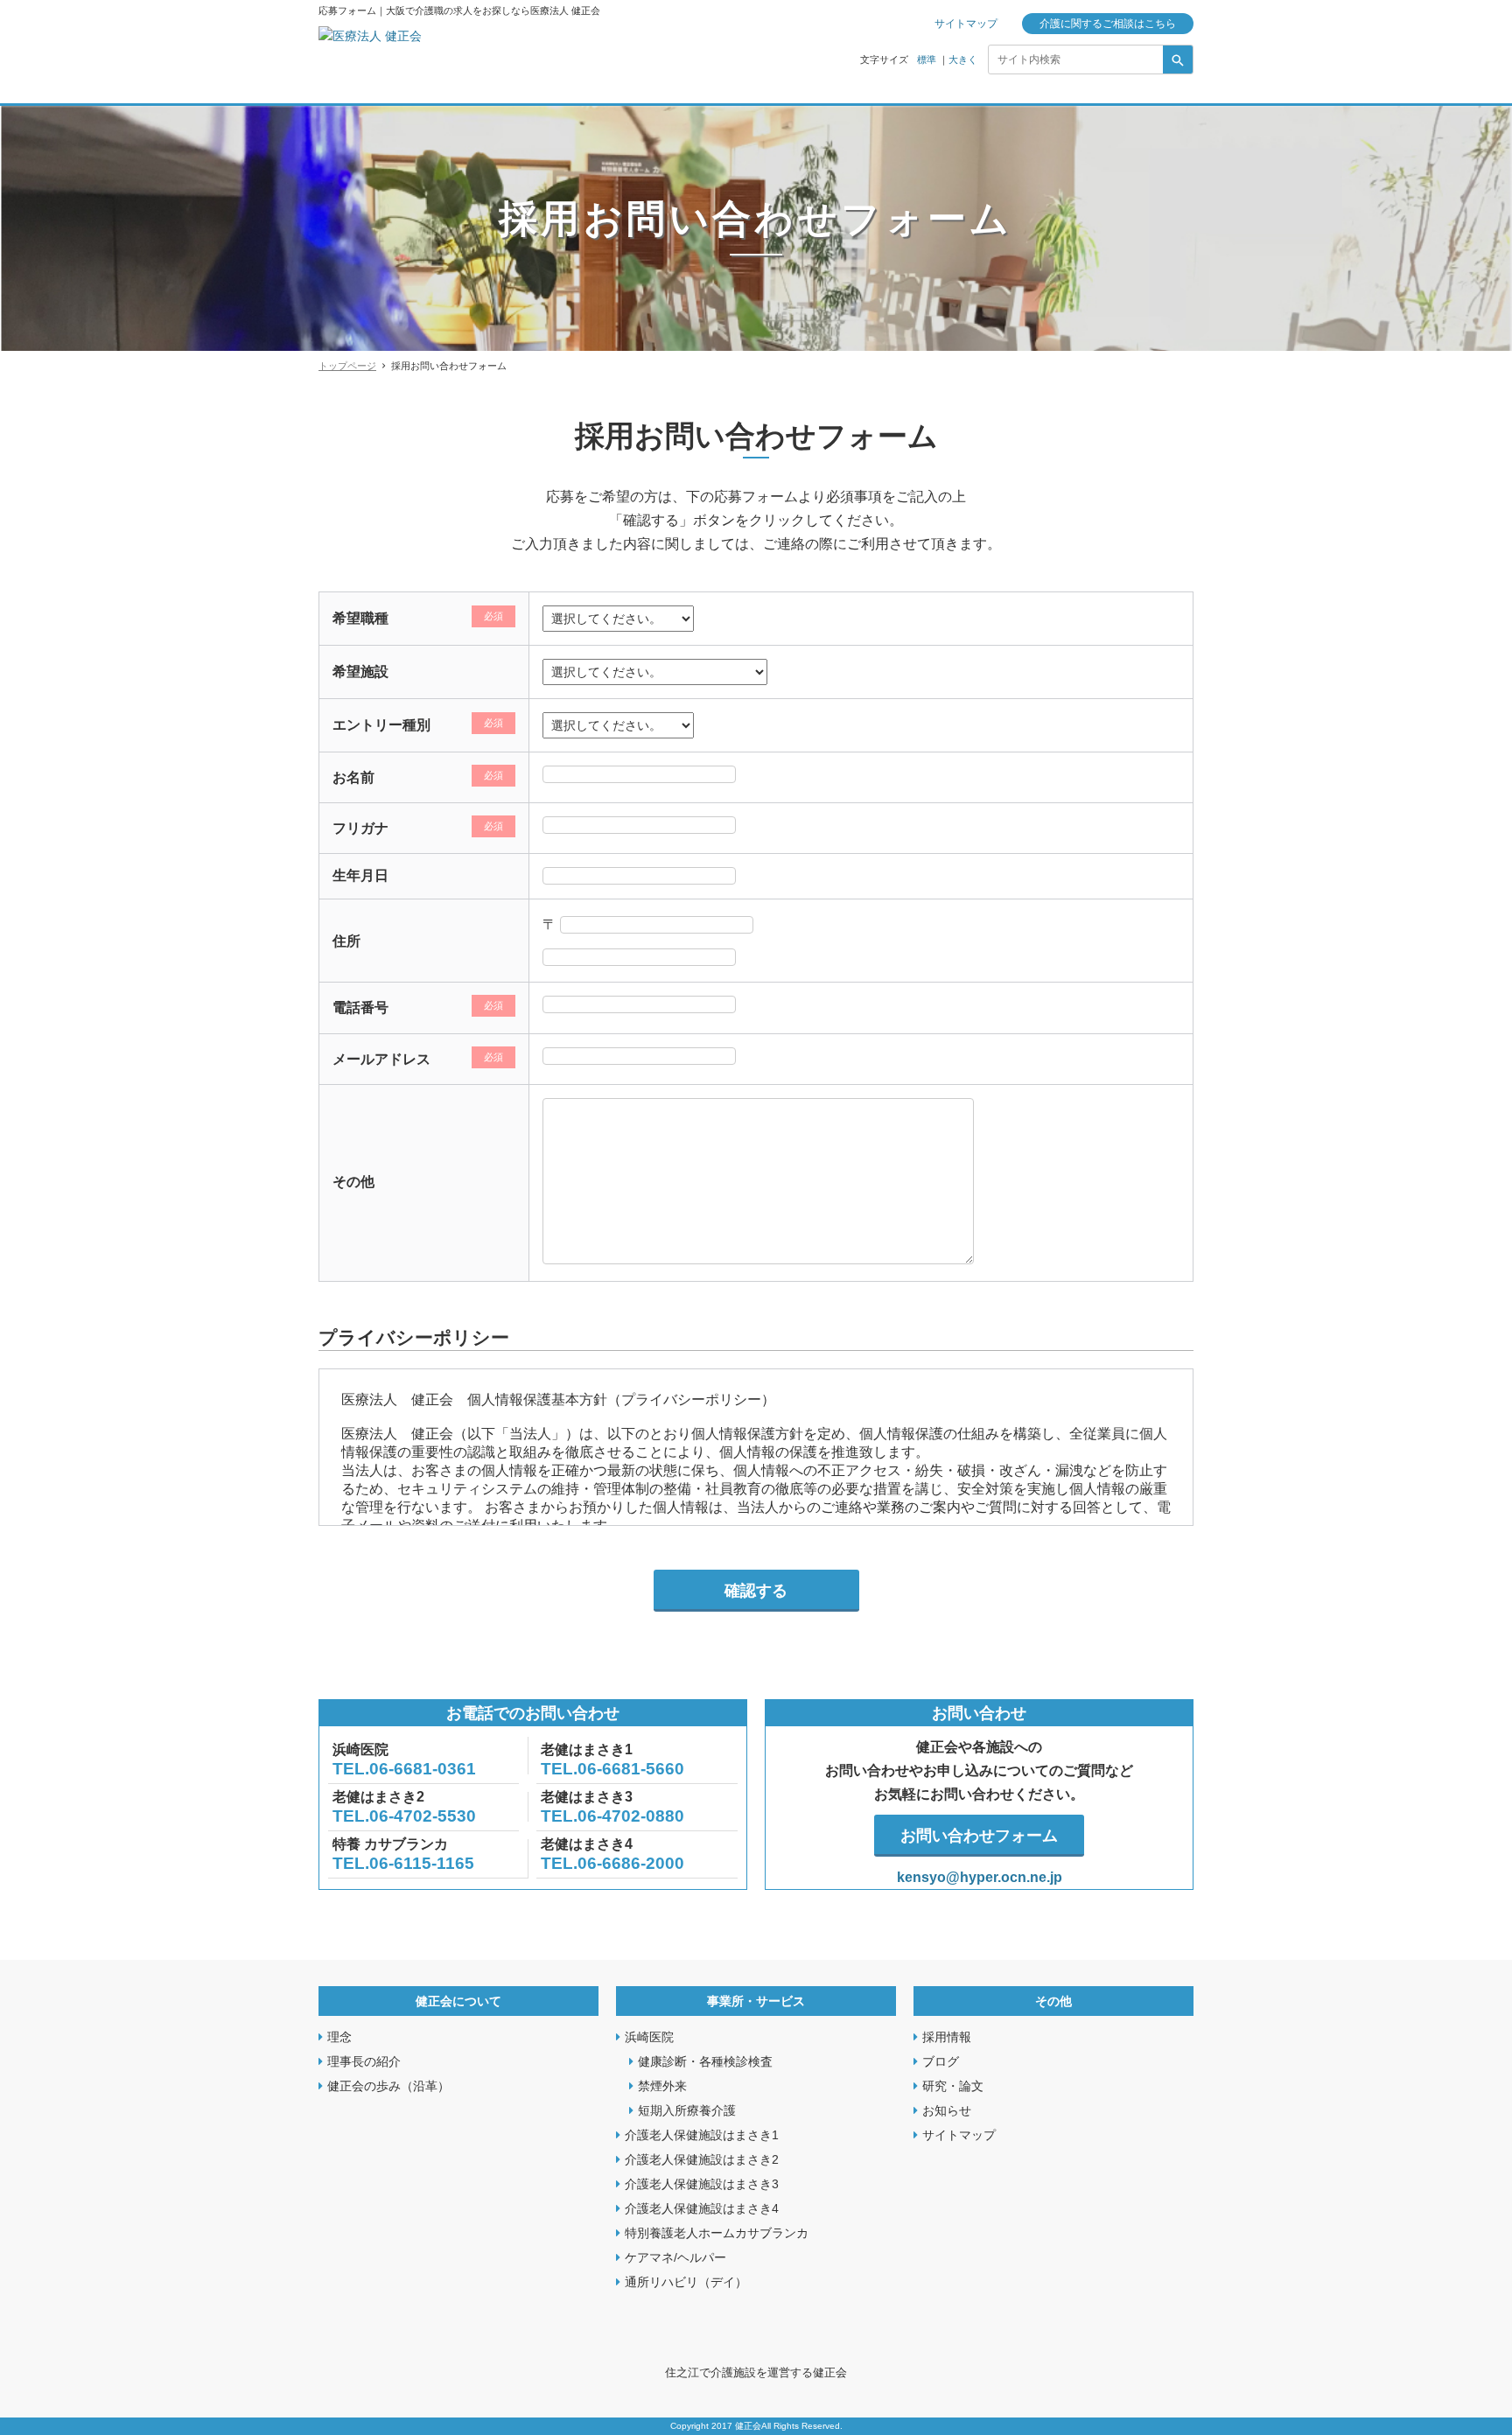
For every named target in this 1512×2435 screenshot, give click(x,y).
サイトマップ (966, 24)
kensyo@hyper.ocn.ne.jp (980, 1877)
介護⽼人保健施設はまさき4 (702, 2208)
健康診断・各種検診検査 (705, 2061)
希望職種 (360, 618)
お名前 (353, 777)
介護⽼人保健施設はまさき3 (702, 2184)
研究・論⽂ (953, 2086)
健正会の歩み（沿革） (388, 2086)
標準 (927, 59)
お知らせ (947, 2110)
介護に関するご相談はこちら (1108, 24)
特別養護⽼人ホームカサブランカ (717, 2233)
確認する (756, 1591)
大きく (963, 59)
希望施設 (360, 672)
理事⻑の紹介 (364, 2061)
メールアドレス (381, 1059)
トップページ (347, 366)
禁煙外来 (662, 2086)
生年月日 (360, 875)
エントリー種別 (381, 725)
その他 (353, 1182)
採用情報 (947, 2037)
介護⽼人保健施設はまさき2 (702, 2159)
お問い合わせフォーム (979, 1836)
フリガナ (360, 828)
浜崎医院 (649, 2037)
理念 (339, 2037)
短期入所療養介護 (687, 2110)
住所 (346, 941)
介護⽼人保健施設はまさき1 (702, 2135)
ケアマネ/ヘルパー (675, 2257)
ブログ (941, 2061)
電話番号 (360, 1008)
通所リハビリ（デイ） (686, 2282)
